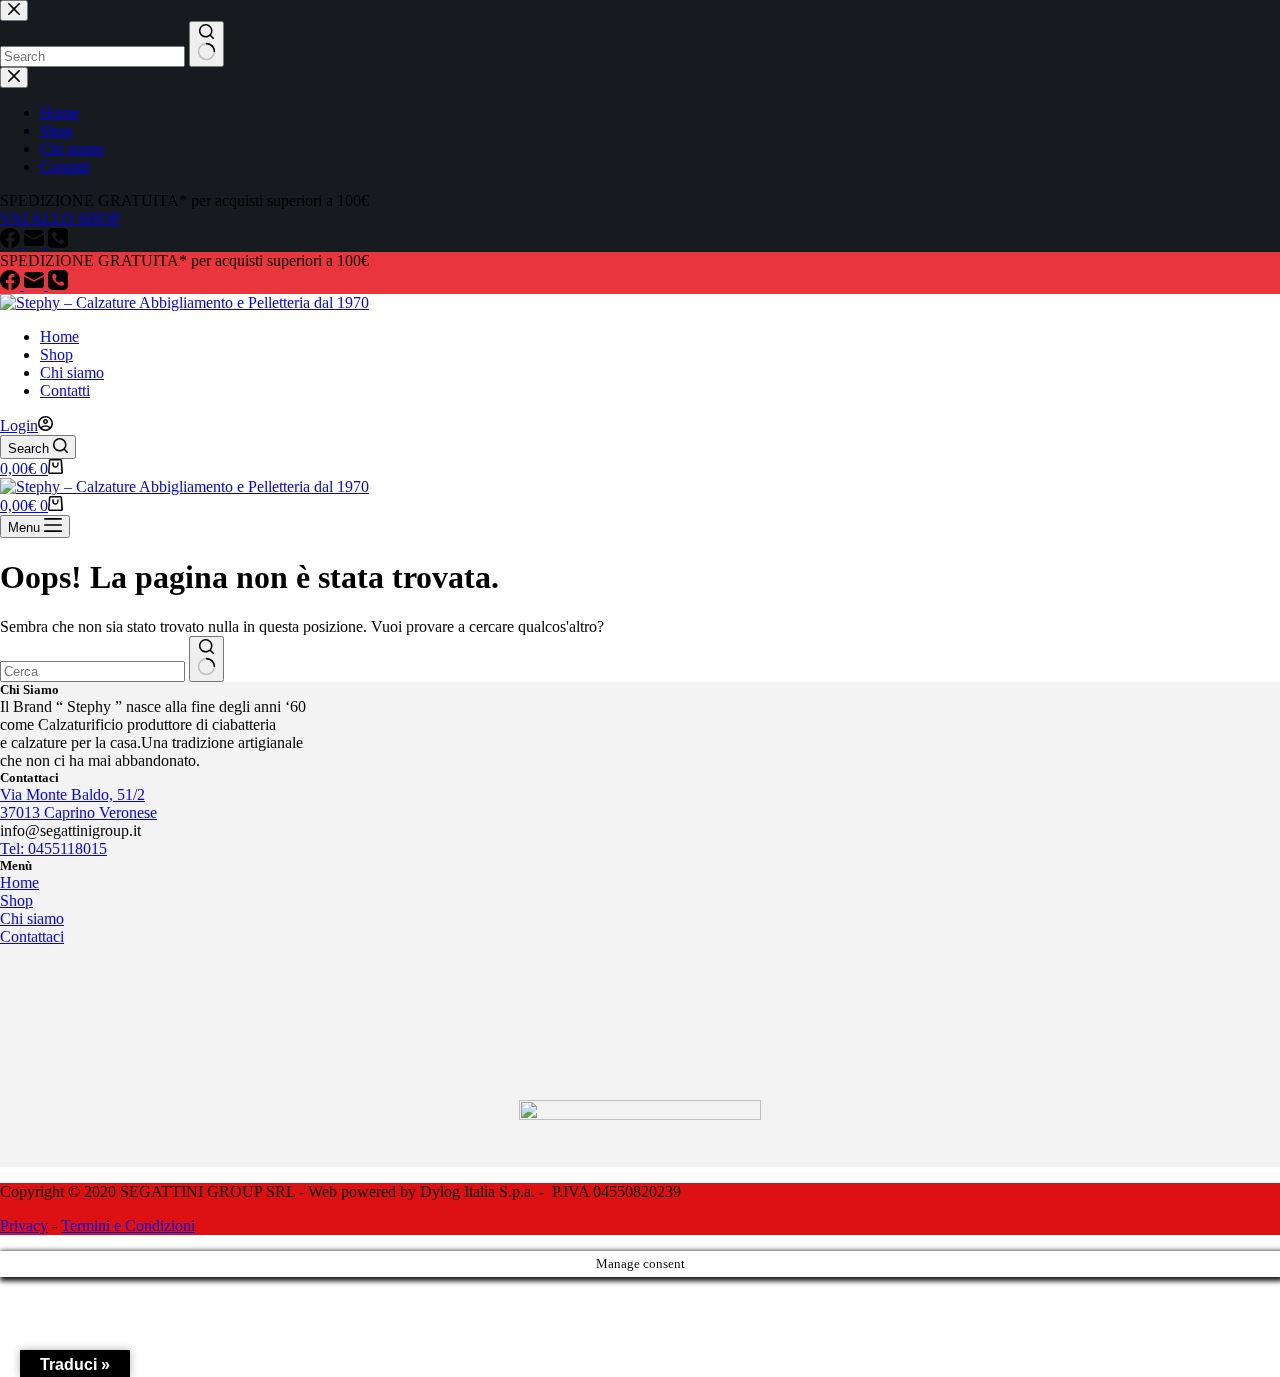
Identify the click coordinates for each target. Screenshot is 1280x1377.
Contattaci (32, 936)
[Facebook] (12, 284)
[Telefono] (58, 284)
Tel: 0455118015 (53, 848)
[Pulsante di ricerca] (206, 659)
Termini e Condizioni (128, 1225)
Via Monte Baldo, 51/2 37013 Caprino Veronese (78, 803)
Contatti (65, 390)
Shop (56, 354)
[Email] (36, 284)
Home (59, 336)
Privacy (24, 1225)
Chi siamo (72, 372)
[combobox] (92, 671)
